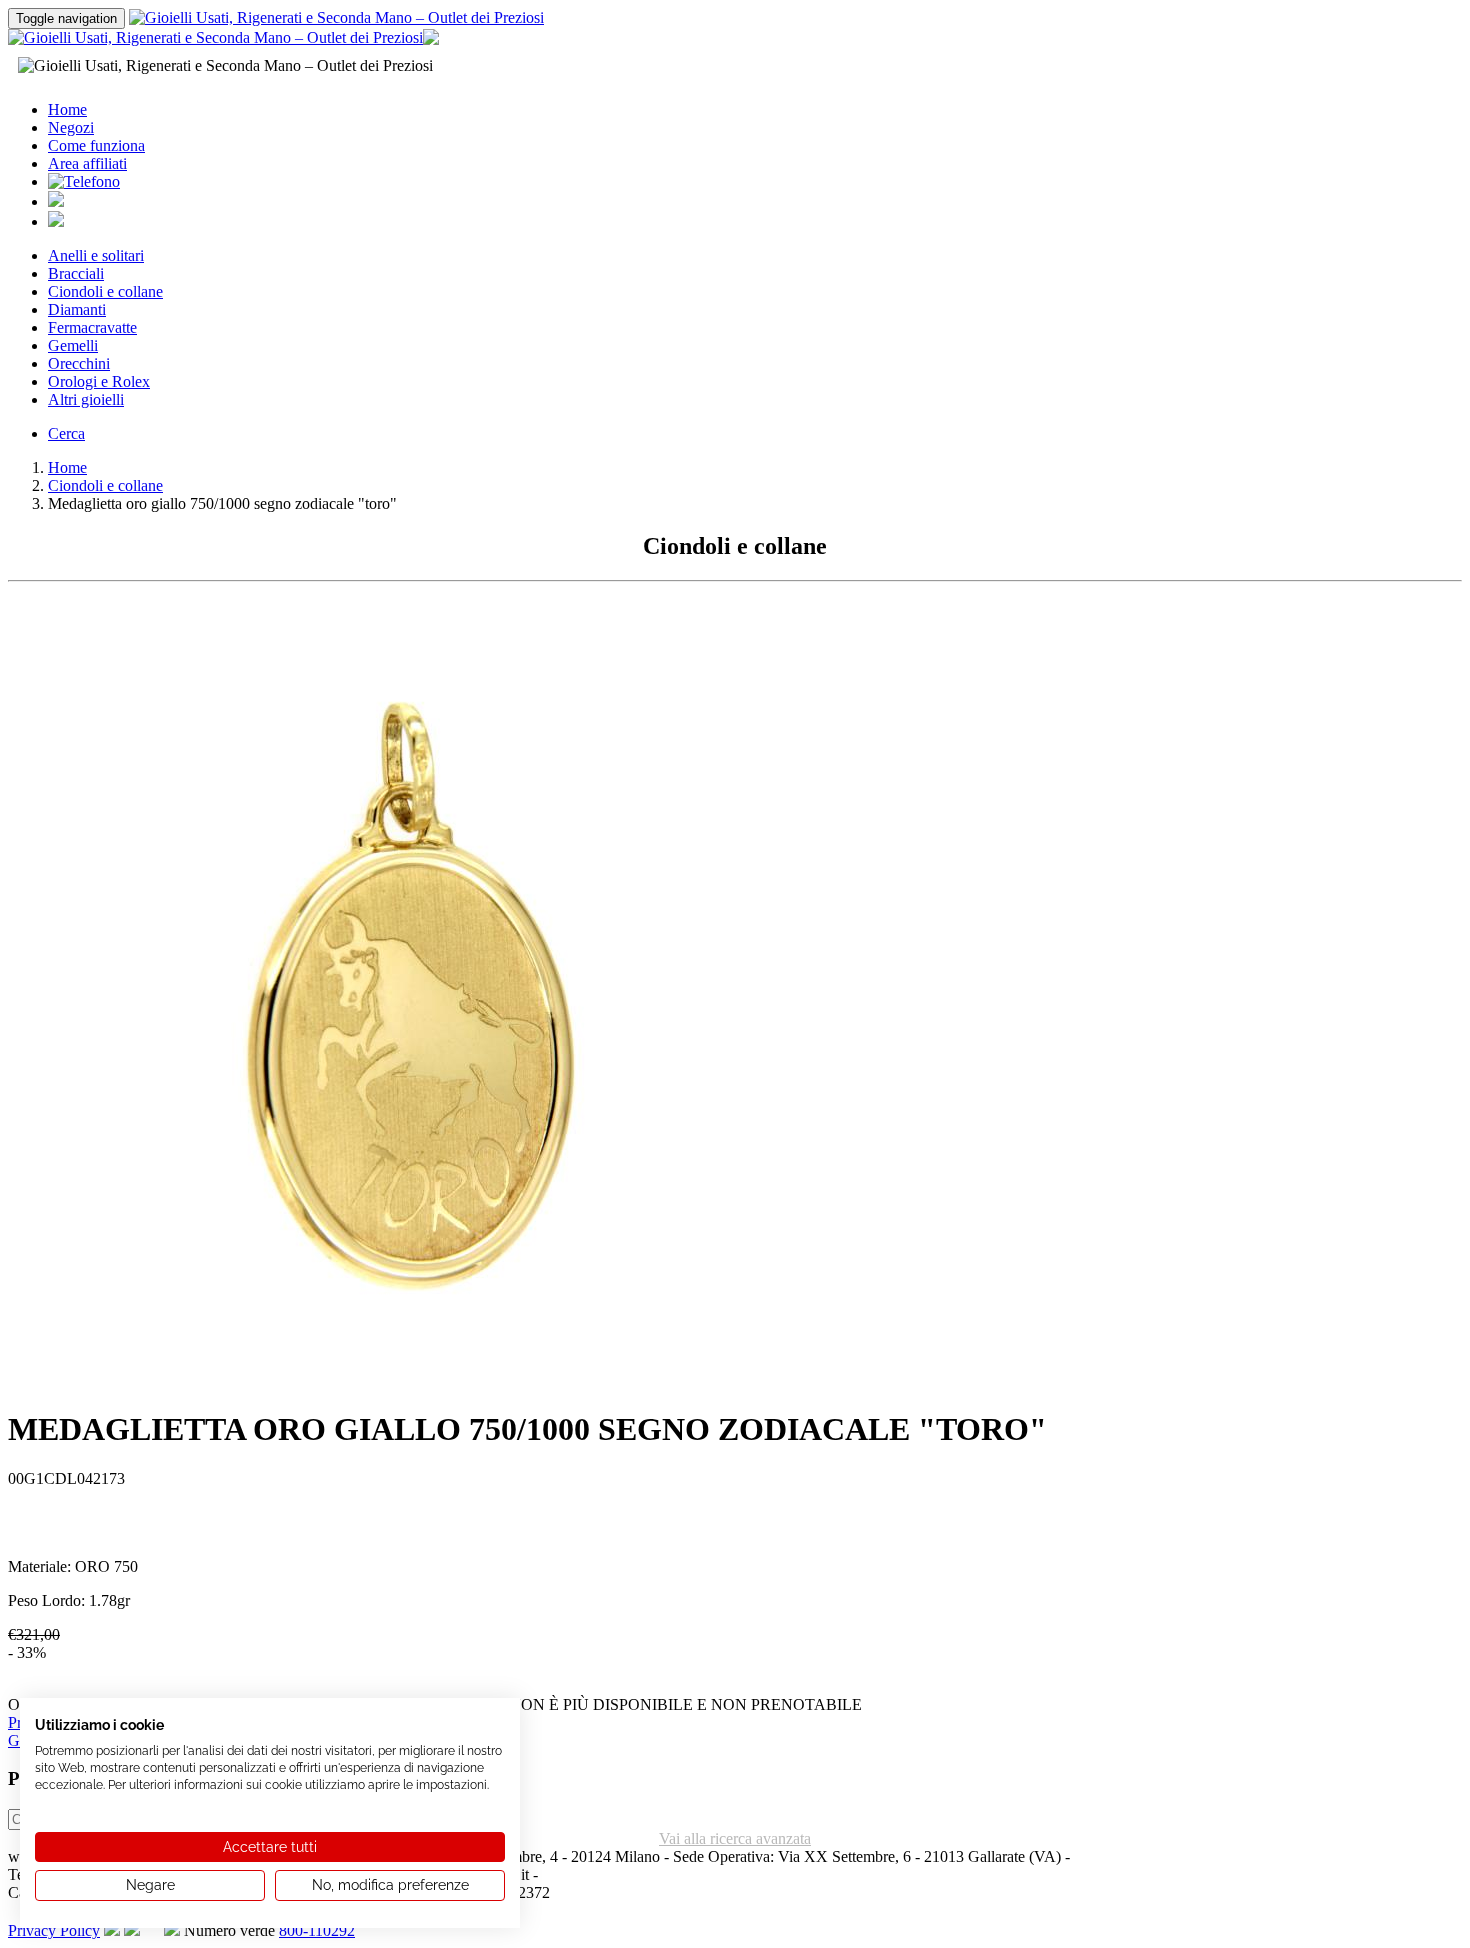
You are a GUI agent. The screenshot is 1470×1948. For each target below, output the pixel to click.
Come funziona (96, 145)
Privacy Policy (54, 1930)
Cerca (66, 433)
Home (67, 109)
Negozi (71, 127)
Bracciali (76, 273)
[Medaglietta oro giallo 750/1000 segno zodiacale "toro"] (408, 1384)
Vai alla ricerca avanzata (735, 1838)
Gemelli (73, 345)
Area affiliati (87, 163)
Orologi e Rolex (99, 381)
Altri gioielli (86, 399)
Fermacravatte (92, 327)
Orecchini (79, 363)
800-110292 (317, 1930)
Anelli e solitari (96, 255)
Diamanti (77, 309)
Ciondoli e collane (105, 291)
